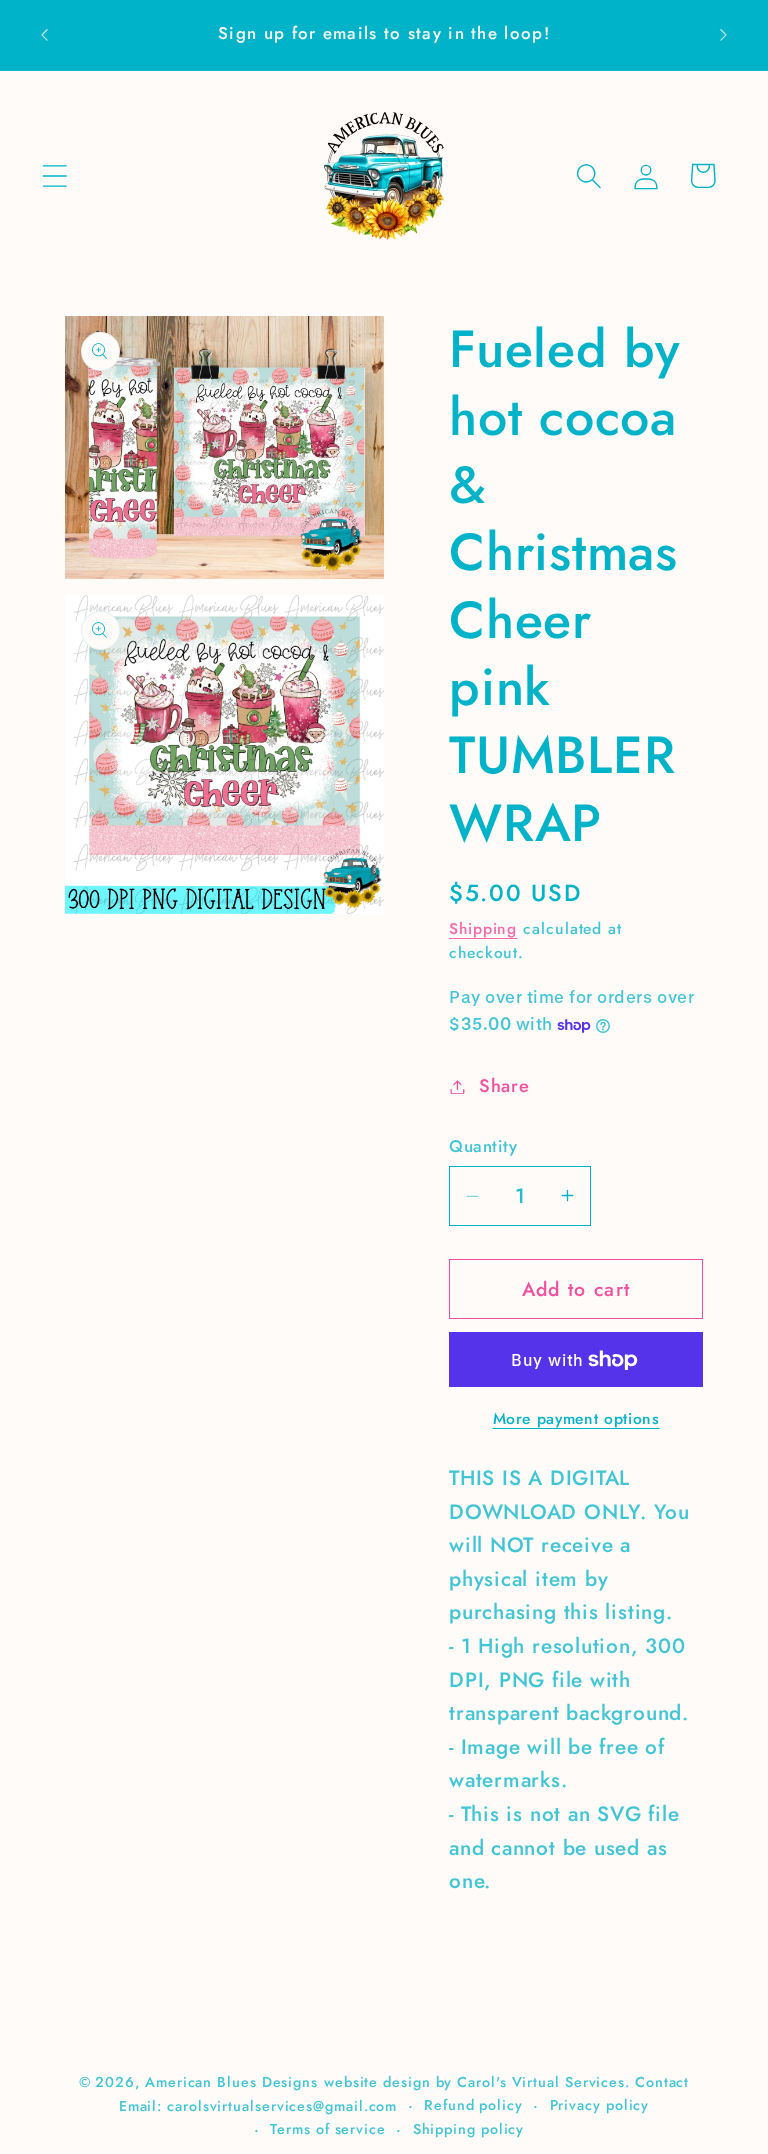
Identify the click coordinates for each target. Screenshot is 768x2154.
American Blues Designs (231, 2082)
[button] (54, 175)
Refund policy (473, 2105)
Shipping (483, 928)
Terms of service (328, 2129)
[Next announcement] (724, 35)
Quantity (483, 1146)
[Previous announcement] (44, 35)
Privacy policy (600, 2105)
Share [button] (504, 1086)
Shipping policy (469, 2129)
